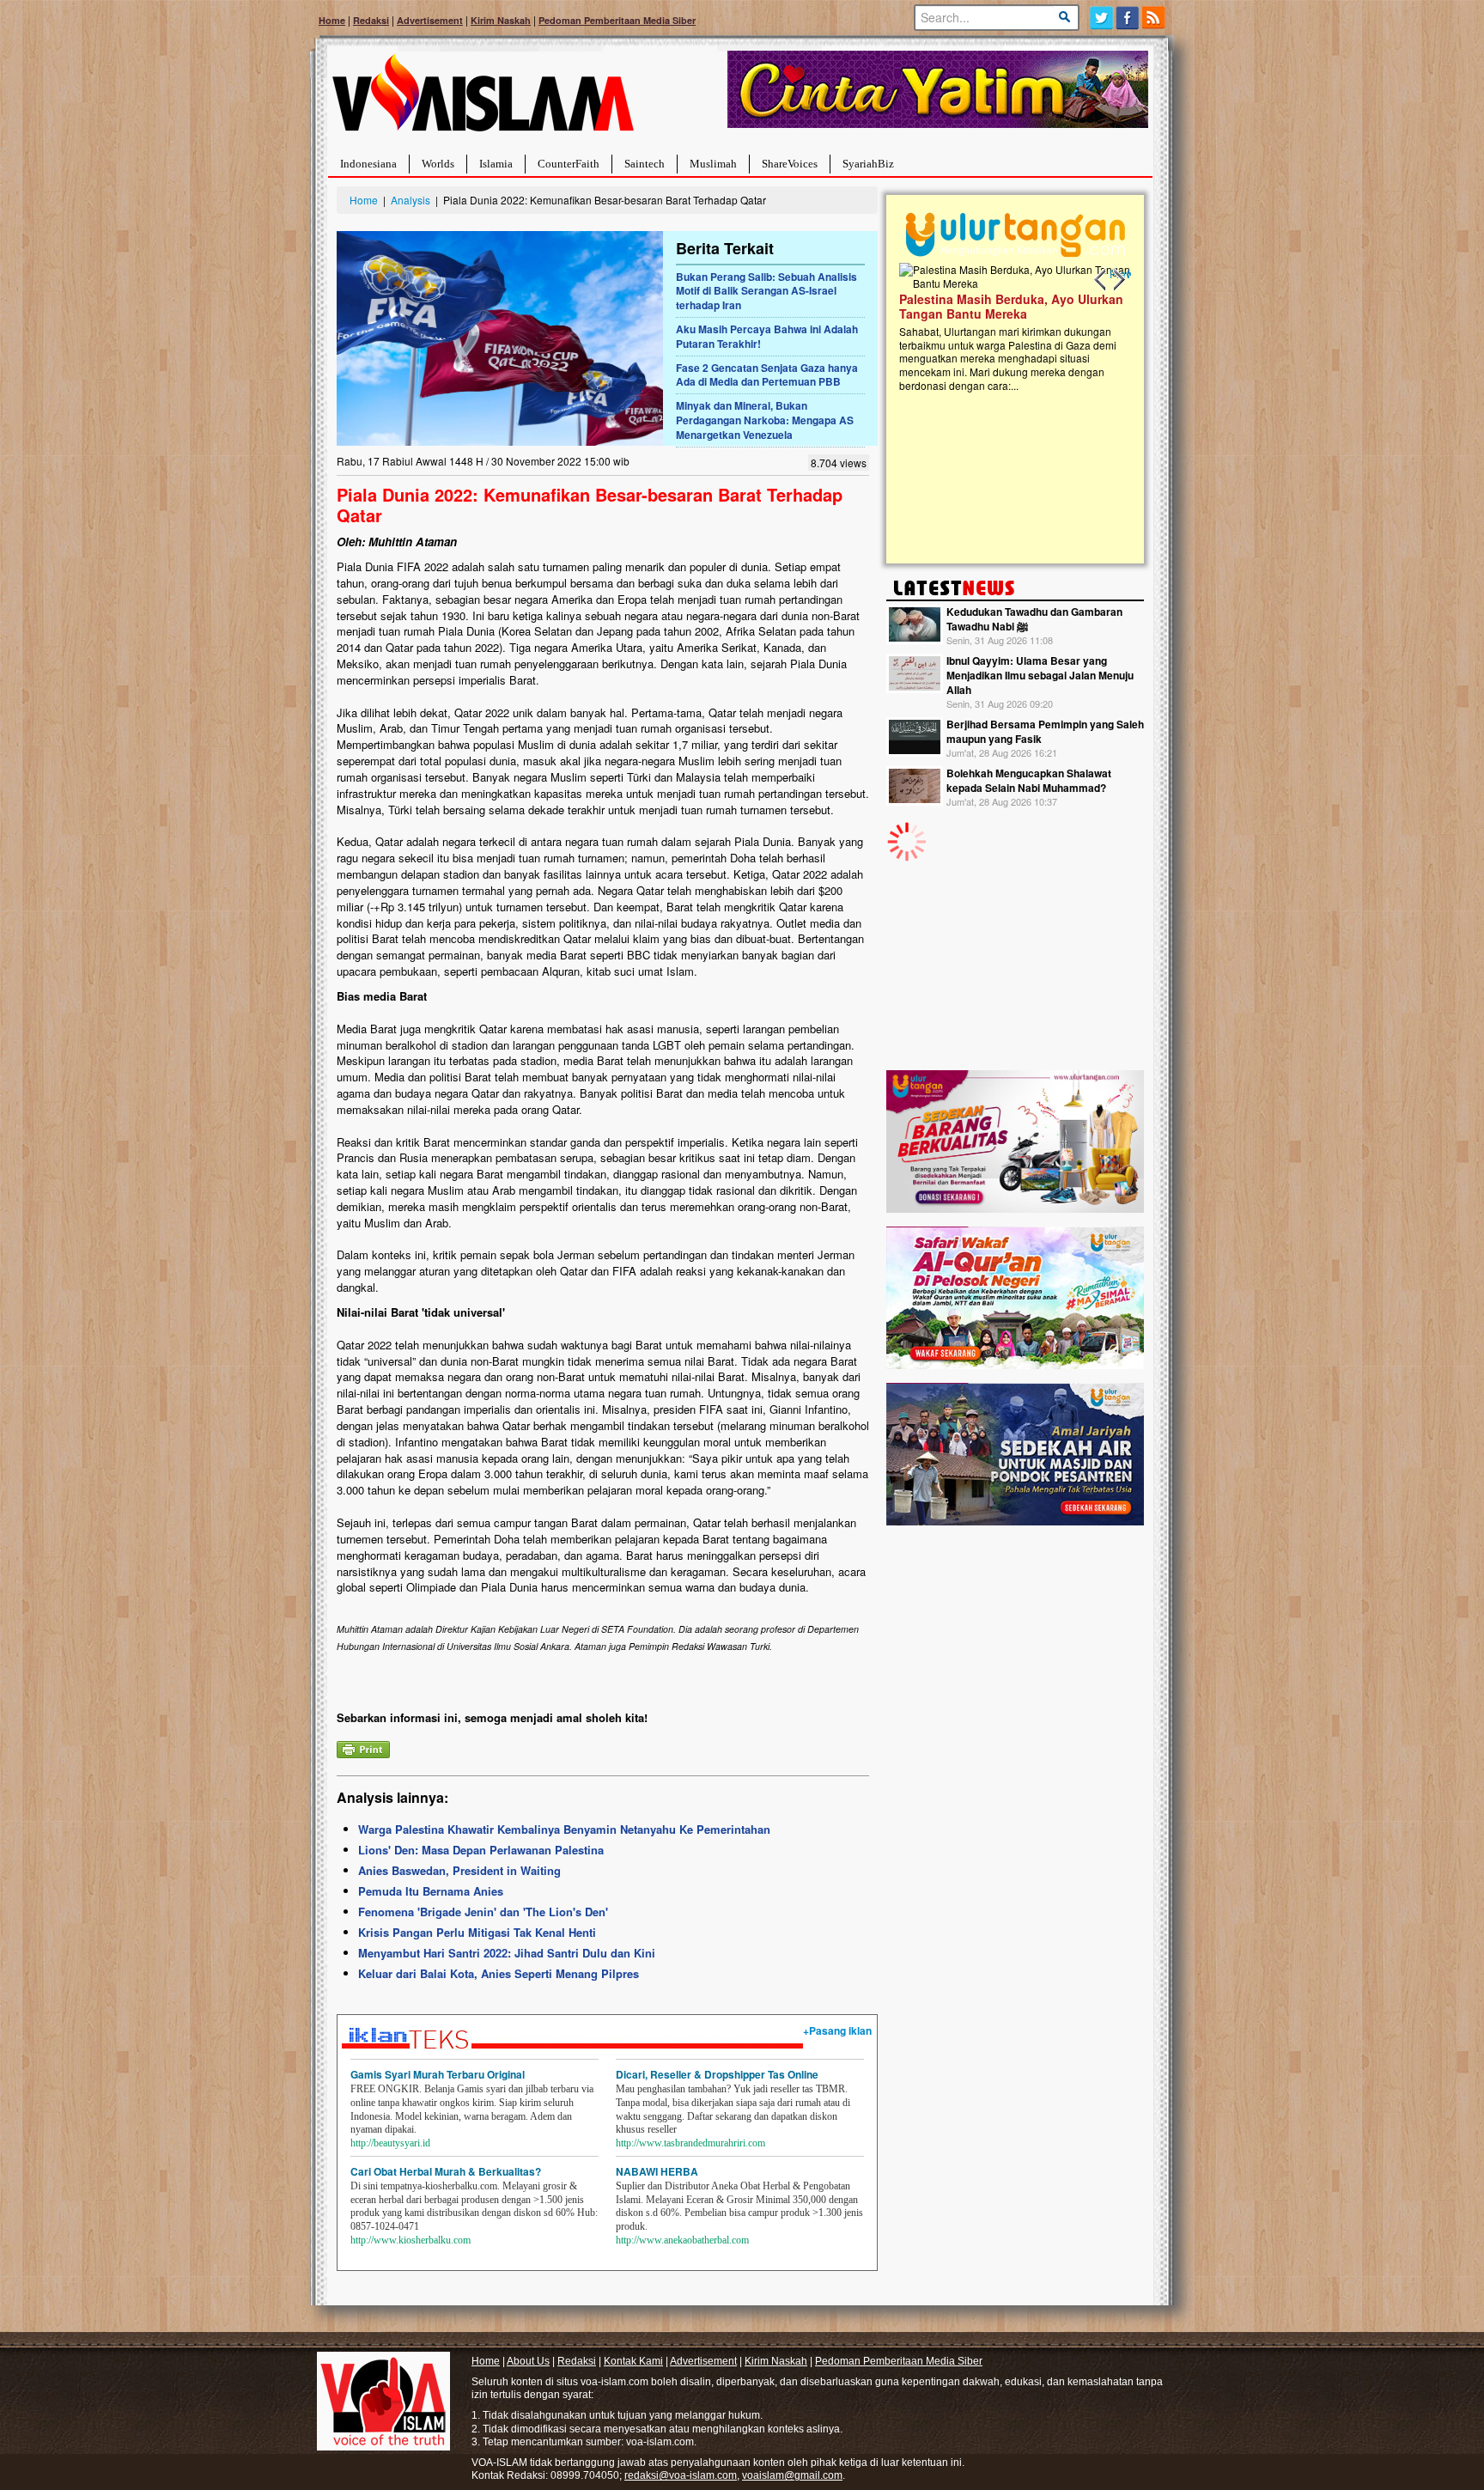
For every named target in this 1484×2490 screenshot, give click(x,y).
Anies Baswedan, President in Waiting (459, 1870)
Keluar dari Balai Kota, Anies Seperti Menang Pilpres (499, 1973)
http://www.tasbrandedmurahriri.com (690, 2143)
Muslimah (713, 164)
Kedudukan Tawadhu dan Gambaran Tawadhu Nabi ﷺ (1034, 619)
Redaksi (371, 20)
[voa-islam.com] (483, 99)
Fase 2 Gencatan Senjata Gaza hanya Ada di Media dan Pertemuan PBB (767, 375)
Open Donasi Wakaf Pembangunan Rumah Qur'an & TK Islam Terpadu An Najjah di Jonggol (1010, 327)
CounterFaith (569, 164)
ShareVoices (790, 164)
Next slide (1118, 280)
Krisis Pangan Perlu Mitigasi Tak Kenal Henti (477, 1932)
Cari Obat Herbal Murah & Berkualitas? (446, 2171)
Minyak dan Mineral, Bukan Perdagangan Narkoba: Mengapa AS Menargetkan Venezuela (765, 420)
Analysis (411, 200)
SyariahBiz (868, 164)
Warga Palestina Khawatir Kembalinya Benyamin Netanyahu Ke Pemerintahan (564, 1829)
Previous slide (1101, 280)
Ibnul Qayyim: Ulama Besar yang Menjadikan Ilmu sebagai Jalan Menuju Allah (1040, 675)
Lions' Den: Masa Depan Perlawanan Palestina (481, 1850)
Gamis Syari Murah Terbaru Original (438, 2074)
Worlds (438, 164)
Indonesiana (368, 164)
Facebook (1128, 18)
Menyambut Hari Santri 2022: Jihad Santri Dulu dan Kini (507, 1953)
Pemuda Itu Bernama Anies (431, 1891)
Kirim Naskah (501, 20)
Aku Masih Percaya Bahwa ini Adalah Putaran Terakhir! (767, 336)
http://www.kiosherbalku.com (411, 2240)
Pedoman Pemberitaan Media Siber (617, 20)
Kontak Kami (633, 2361)
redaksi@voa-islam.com (681, 2475)
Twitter (1101, 18)
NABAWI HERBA (657, 2171)
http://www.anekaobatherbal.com (682, 2240)
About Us (528, 2361)
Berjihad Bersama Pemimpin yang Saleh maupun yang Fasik (1045, 731)
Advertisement (430, 20)
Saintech (645, 164)
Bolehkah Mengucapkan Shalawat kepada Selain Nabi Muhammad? (1029, 780)
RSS (1155, 18)
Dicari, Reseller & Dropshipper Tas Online (717, 2074)
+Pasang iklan (837, 2030)
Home (332, 20)
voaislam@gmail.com (792, 2475)
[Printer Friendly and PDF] (363, 1747)
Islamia (496, 164)
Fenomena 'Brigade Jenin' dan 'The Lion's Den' (483, 1912)
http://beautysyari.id (390, 2143)
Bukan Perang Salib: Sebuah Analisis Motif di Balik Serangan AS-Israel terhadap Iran (766, 291)
